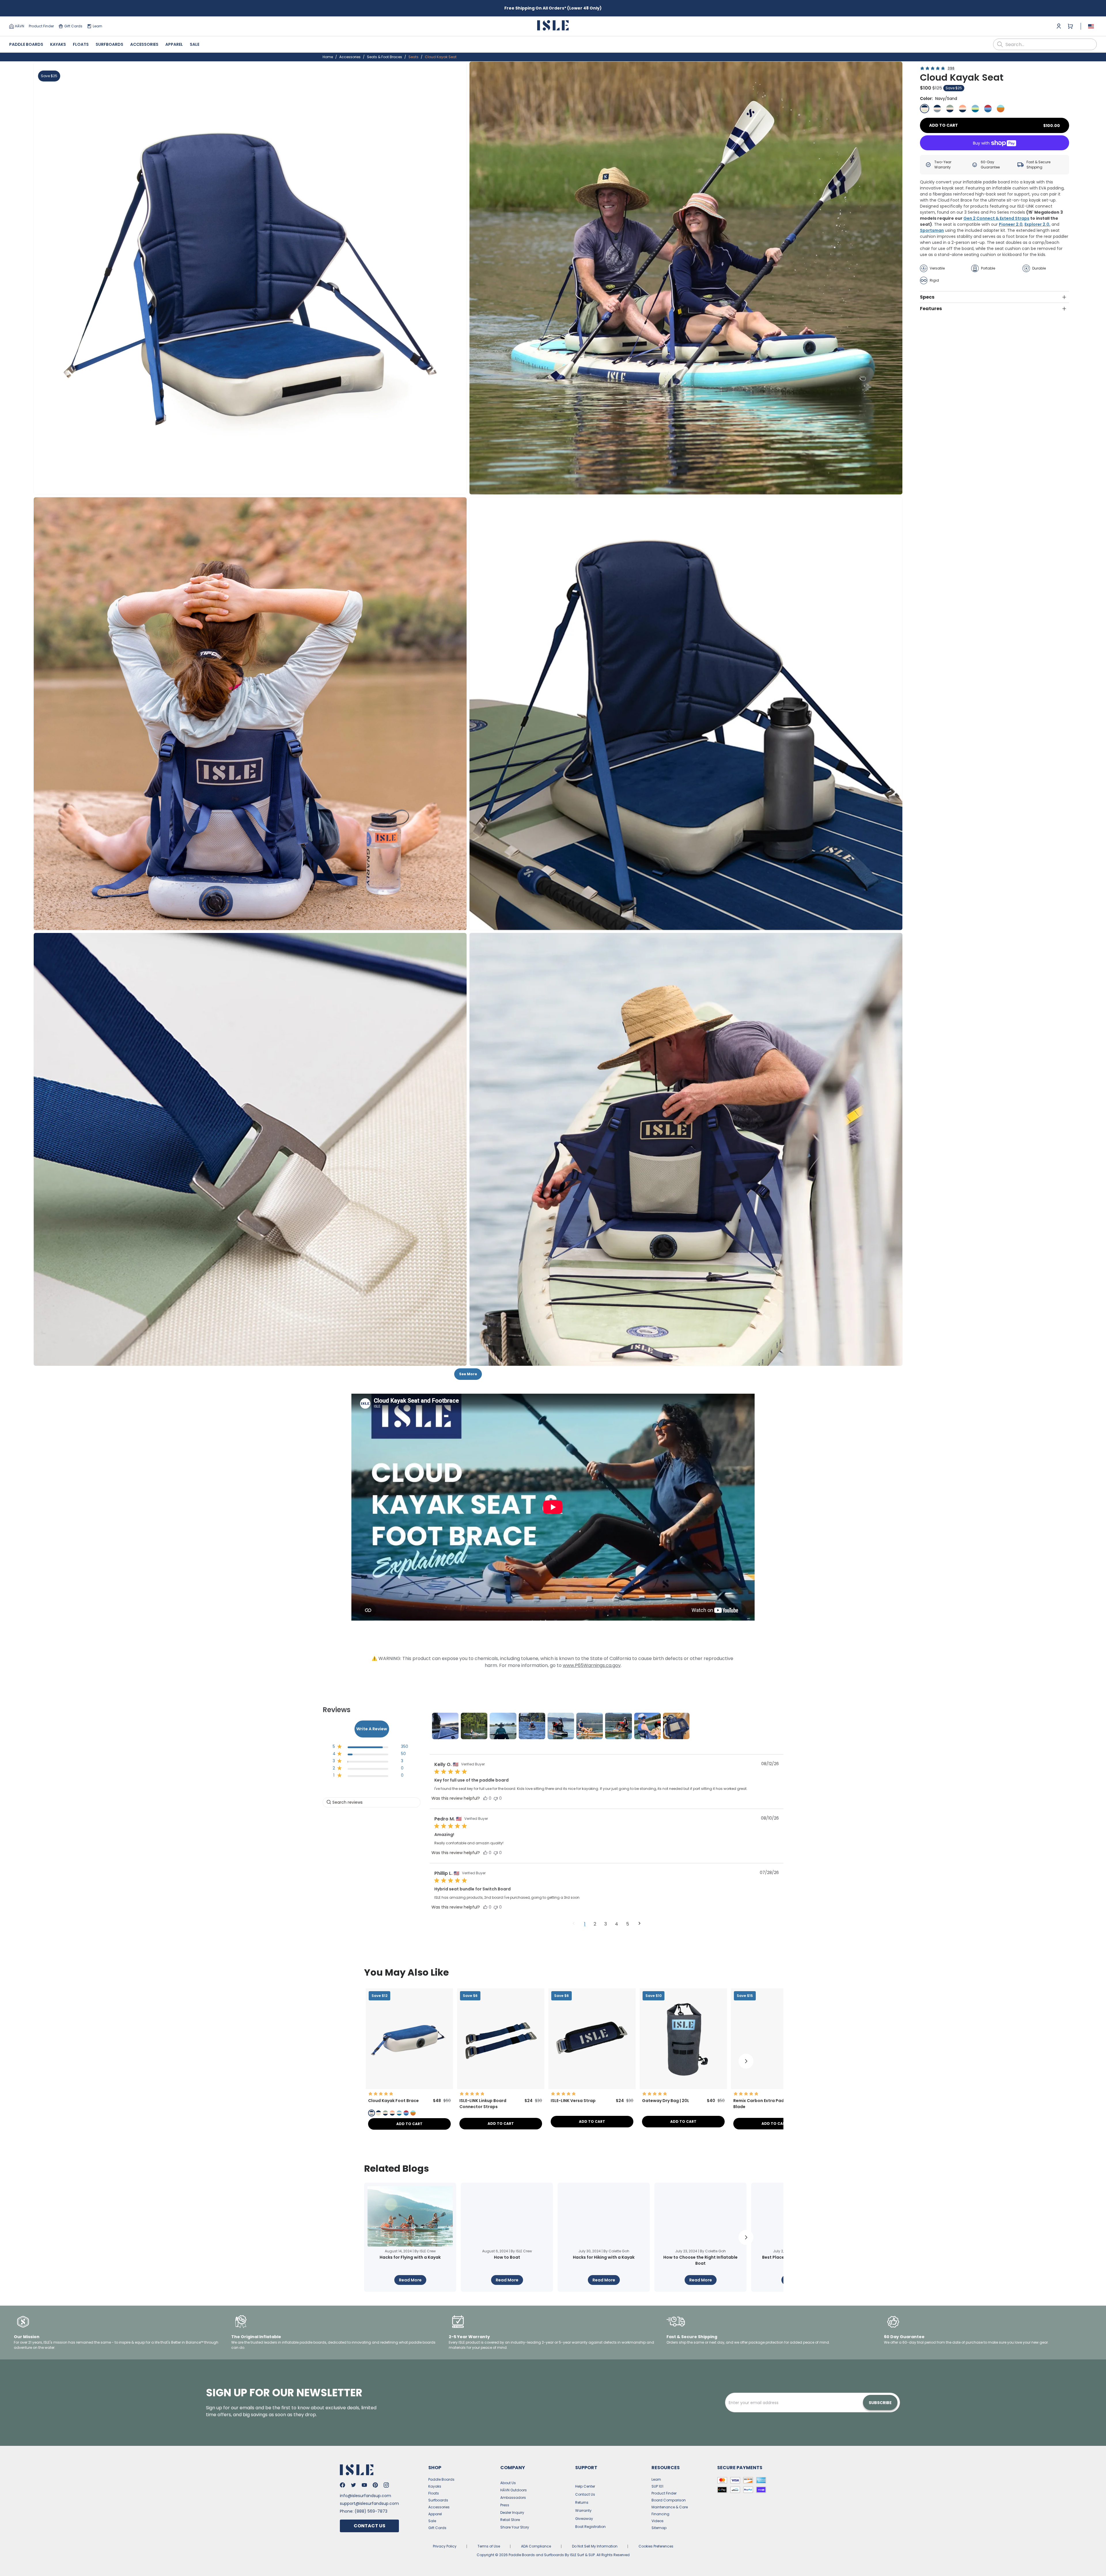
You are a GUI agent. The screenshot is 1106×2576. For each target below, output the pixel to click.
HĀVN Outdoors (514, 2490)
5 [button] (628, 1924)
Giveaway (584, 2519)
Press (505, 2505)
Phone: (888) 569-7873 (364, 2511)
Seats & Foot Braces (385, 57)
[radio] (925, 109)
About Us (508, 2483)
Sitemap (659, 2528)
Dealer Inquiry (512, 2513)
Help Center (585, 2486)
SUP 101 (657, 2486)
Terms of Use (489, 2546)
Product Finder (41, 26)
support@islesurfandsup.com (369, 2503)
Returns (582, 2502)
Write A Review (372, 1729)
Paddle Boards (26, 44)
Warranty (583, 2510)
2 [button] (595, 1924)
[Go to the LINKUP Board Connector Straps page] (501, 2087)
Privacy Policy (445, 2546)
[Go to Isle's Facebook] (342, 2485)
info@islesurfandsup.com (365, 2496)
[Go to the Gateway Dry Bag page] (683, 2087)
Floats (81, 44)
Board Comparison (669, 2500)
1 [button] (585, 1924)
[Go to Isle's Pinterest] (375, 2485)
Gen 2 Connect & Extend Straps (996, 218)
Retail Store (510, 2520)
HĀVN (20, 26)
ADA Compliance (536, 2546)
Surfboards (109, 44)
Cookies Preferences (656, 2546)
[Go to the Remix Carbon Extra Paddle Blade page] (775, 2087)
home (328, 57)
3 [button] (606, 1924)
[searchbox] (372, 1802)
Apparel (174, 44)
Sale (195, 44)
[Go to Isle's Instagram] (386, 2485)
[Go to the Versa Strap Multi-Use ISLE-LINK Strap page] (592, 2087)
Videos (658, 2521)
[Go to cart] (1070, 26)
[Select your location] (1091, 26)
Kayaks (58, 44)
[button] (250, 278)
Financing (660, 2514)
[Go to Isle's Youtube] (364, 2485)
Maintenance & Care (670, 2507)
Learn (97, 26)
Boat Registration (590, 2527)
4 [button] (617, 1924)
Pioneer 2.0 (1011, 224)
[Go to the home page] (553, 26)
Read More (410, 2280)
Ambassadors (513, 2498)
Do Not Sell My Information (595, 2546)
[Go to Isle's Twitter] (353, 2485)
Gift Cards (73, 26)
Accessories (144, 44)
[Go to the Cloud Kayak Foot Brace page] (409, 2087)
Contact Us (370, 2526)
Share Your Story (515, 2527)
